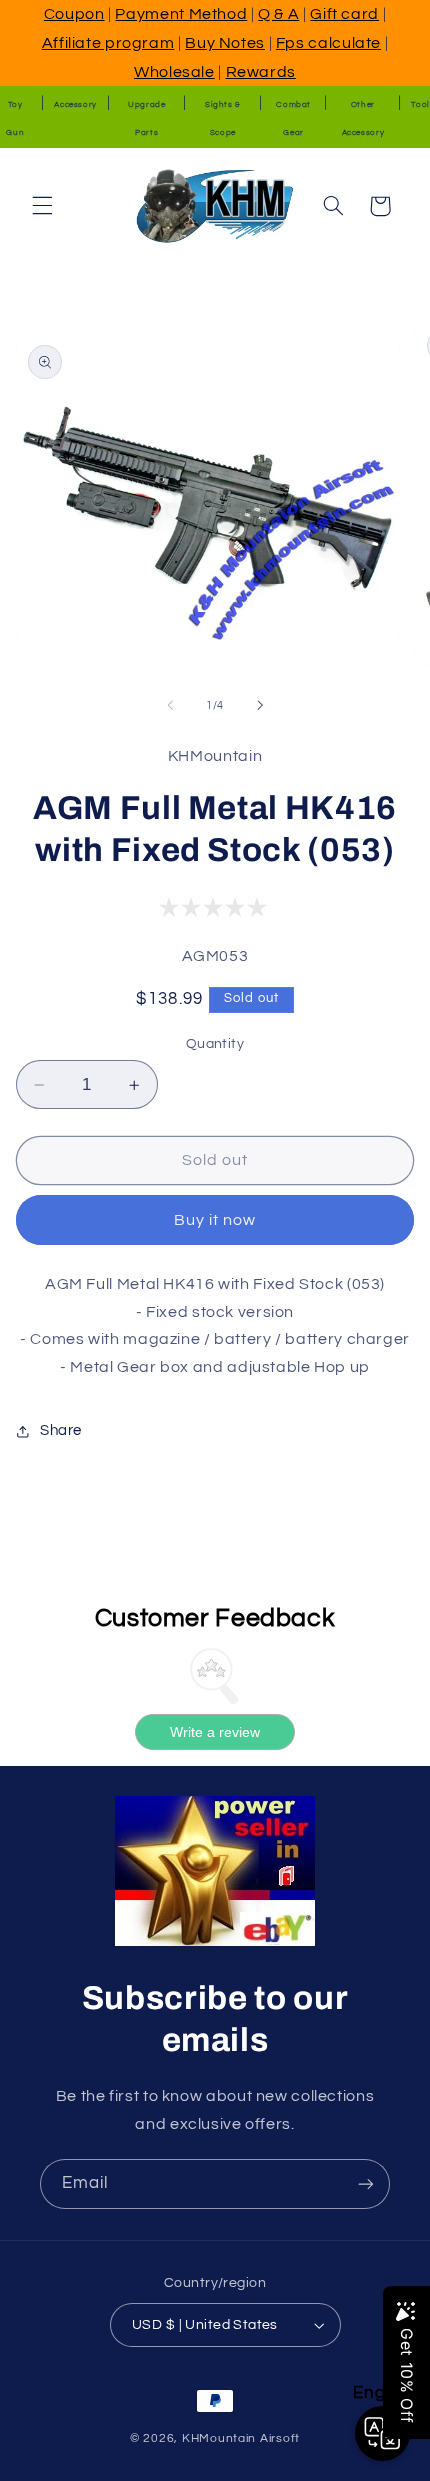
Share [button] (61, 1430)
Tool (420, 104)
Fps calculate (328, 43)
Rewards (261, 72)
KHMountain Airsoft (241, 2438)
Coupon (74, 14)
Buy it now (215, 1220)
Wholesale (174, 72)
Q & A (278, 14)
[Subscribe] (366, 2183)
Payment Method (181, 14)
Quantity (215, 1044)
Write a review (215, 1732)
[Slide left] (170, 705)
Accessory (75, 104)
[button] (42, 206)
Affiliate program (108, 43)
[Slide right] (260, 705)
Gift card (344, 14)
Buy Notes (225, 43)
